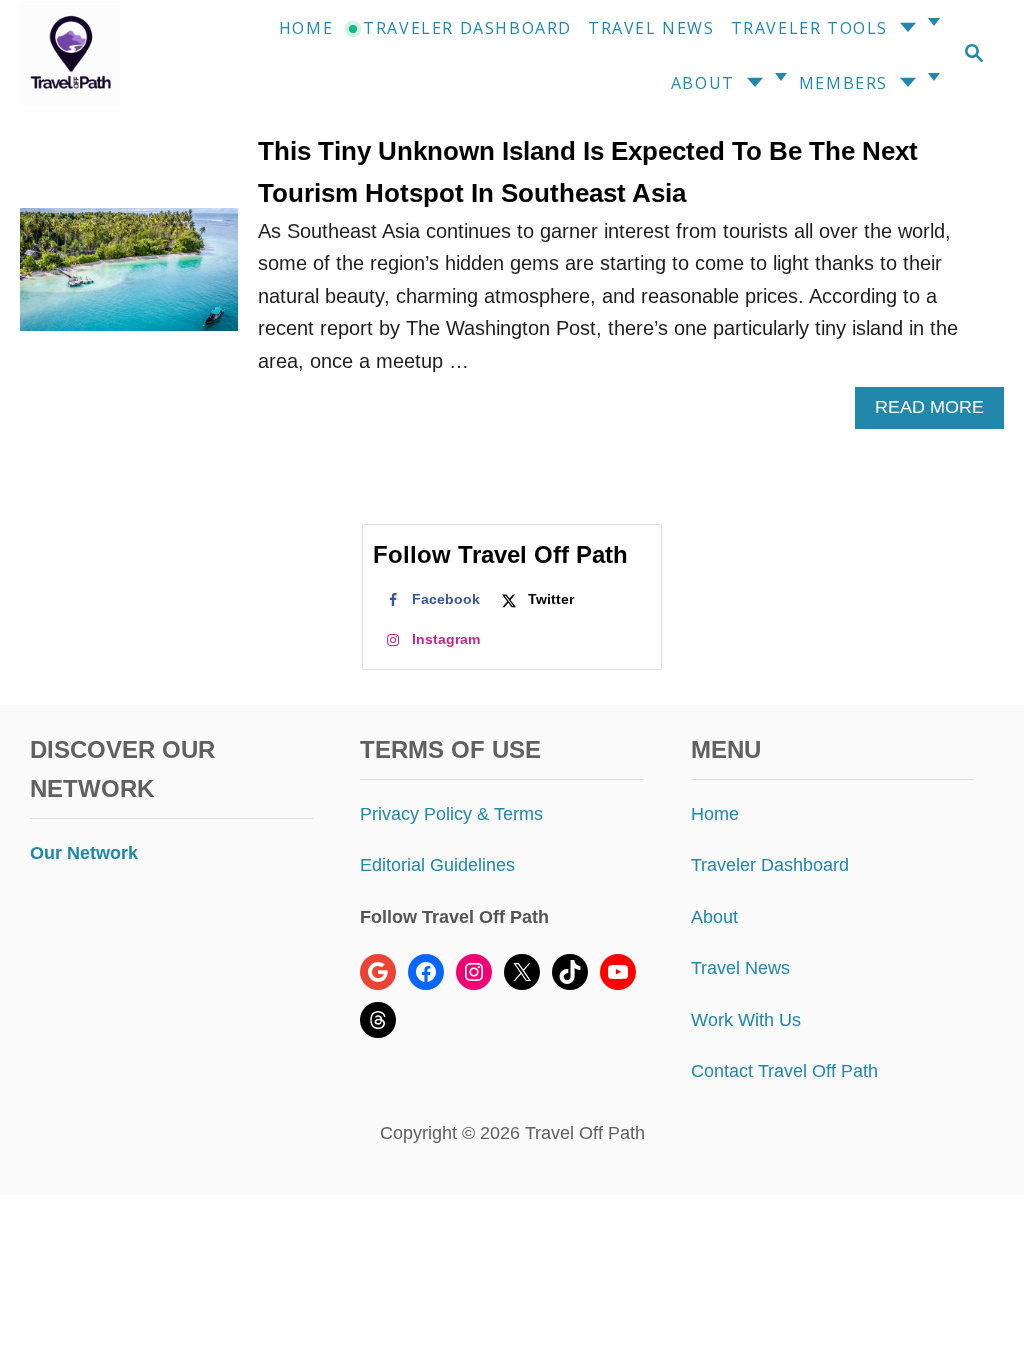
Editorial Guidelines (437, 865)
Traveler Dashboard (770, 865)
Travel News (740, 968)
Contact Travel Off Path (784, 1071)
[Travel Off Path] (84, 55)
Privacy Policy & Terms (451, 814)
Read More (937, 412)
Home (715, 814)
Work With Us (746, 1020)
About (714, 917)
